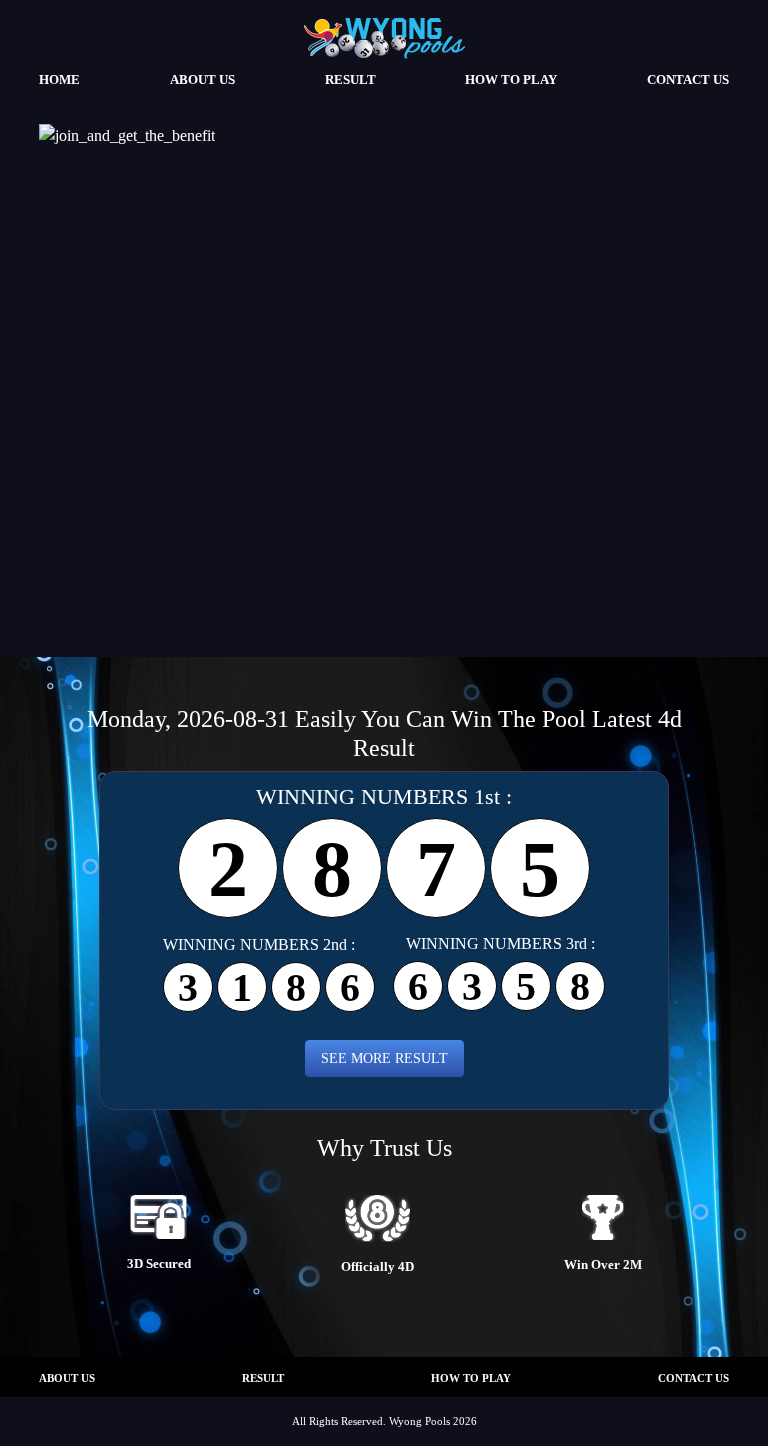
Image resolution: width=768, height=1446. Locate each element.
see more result (384, 1058)
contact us (688, 80)
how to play (511, 80)
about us (202, 80)
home (59, 80)
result (350, 80)
